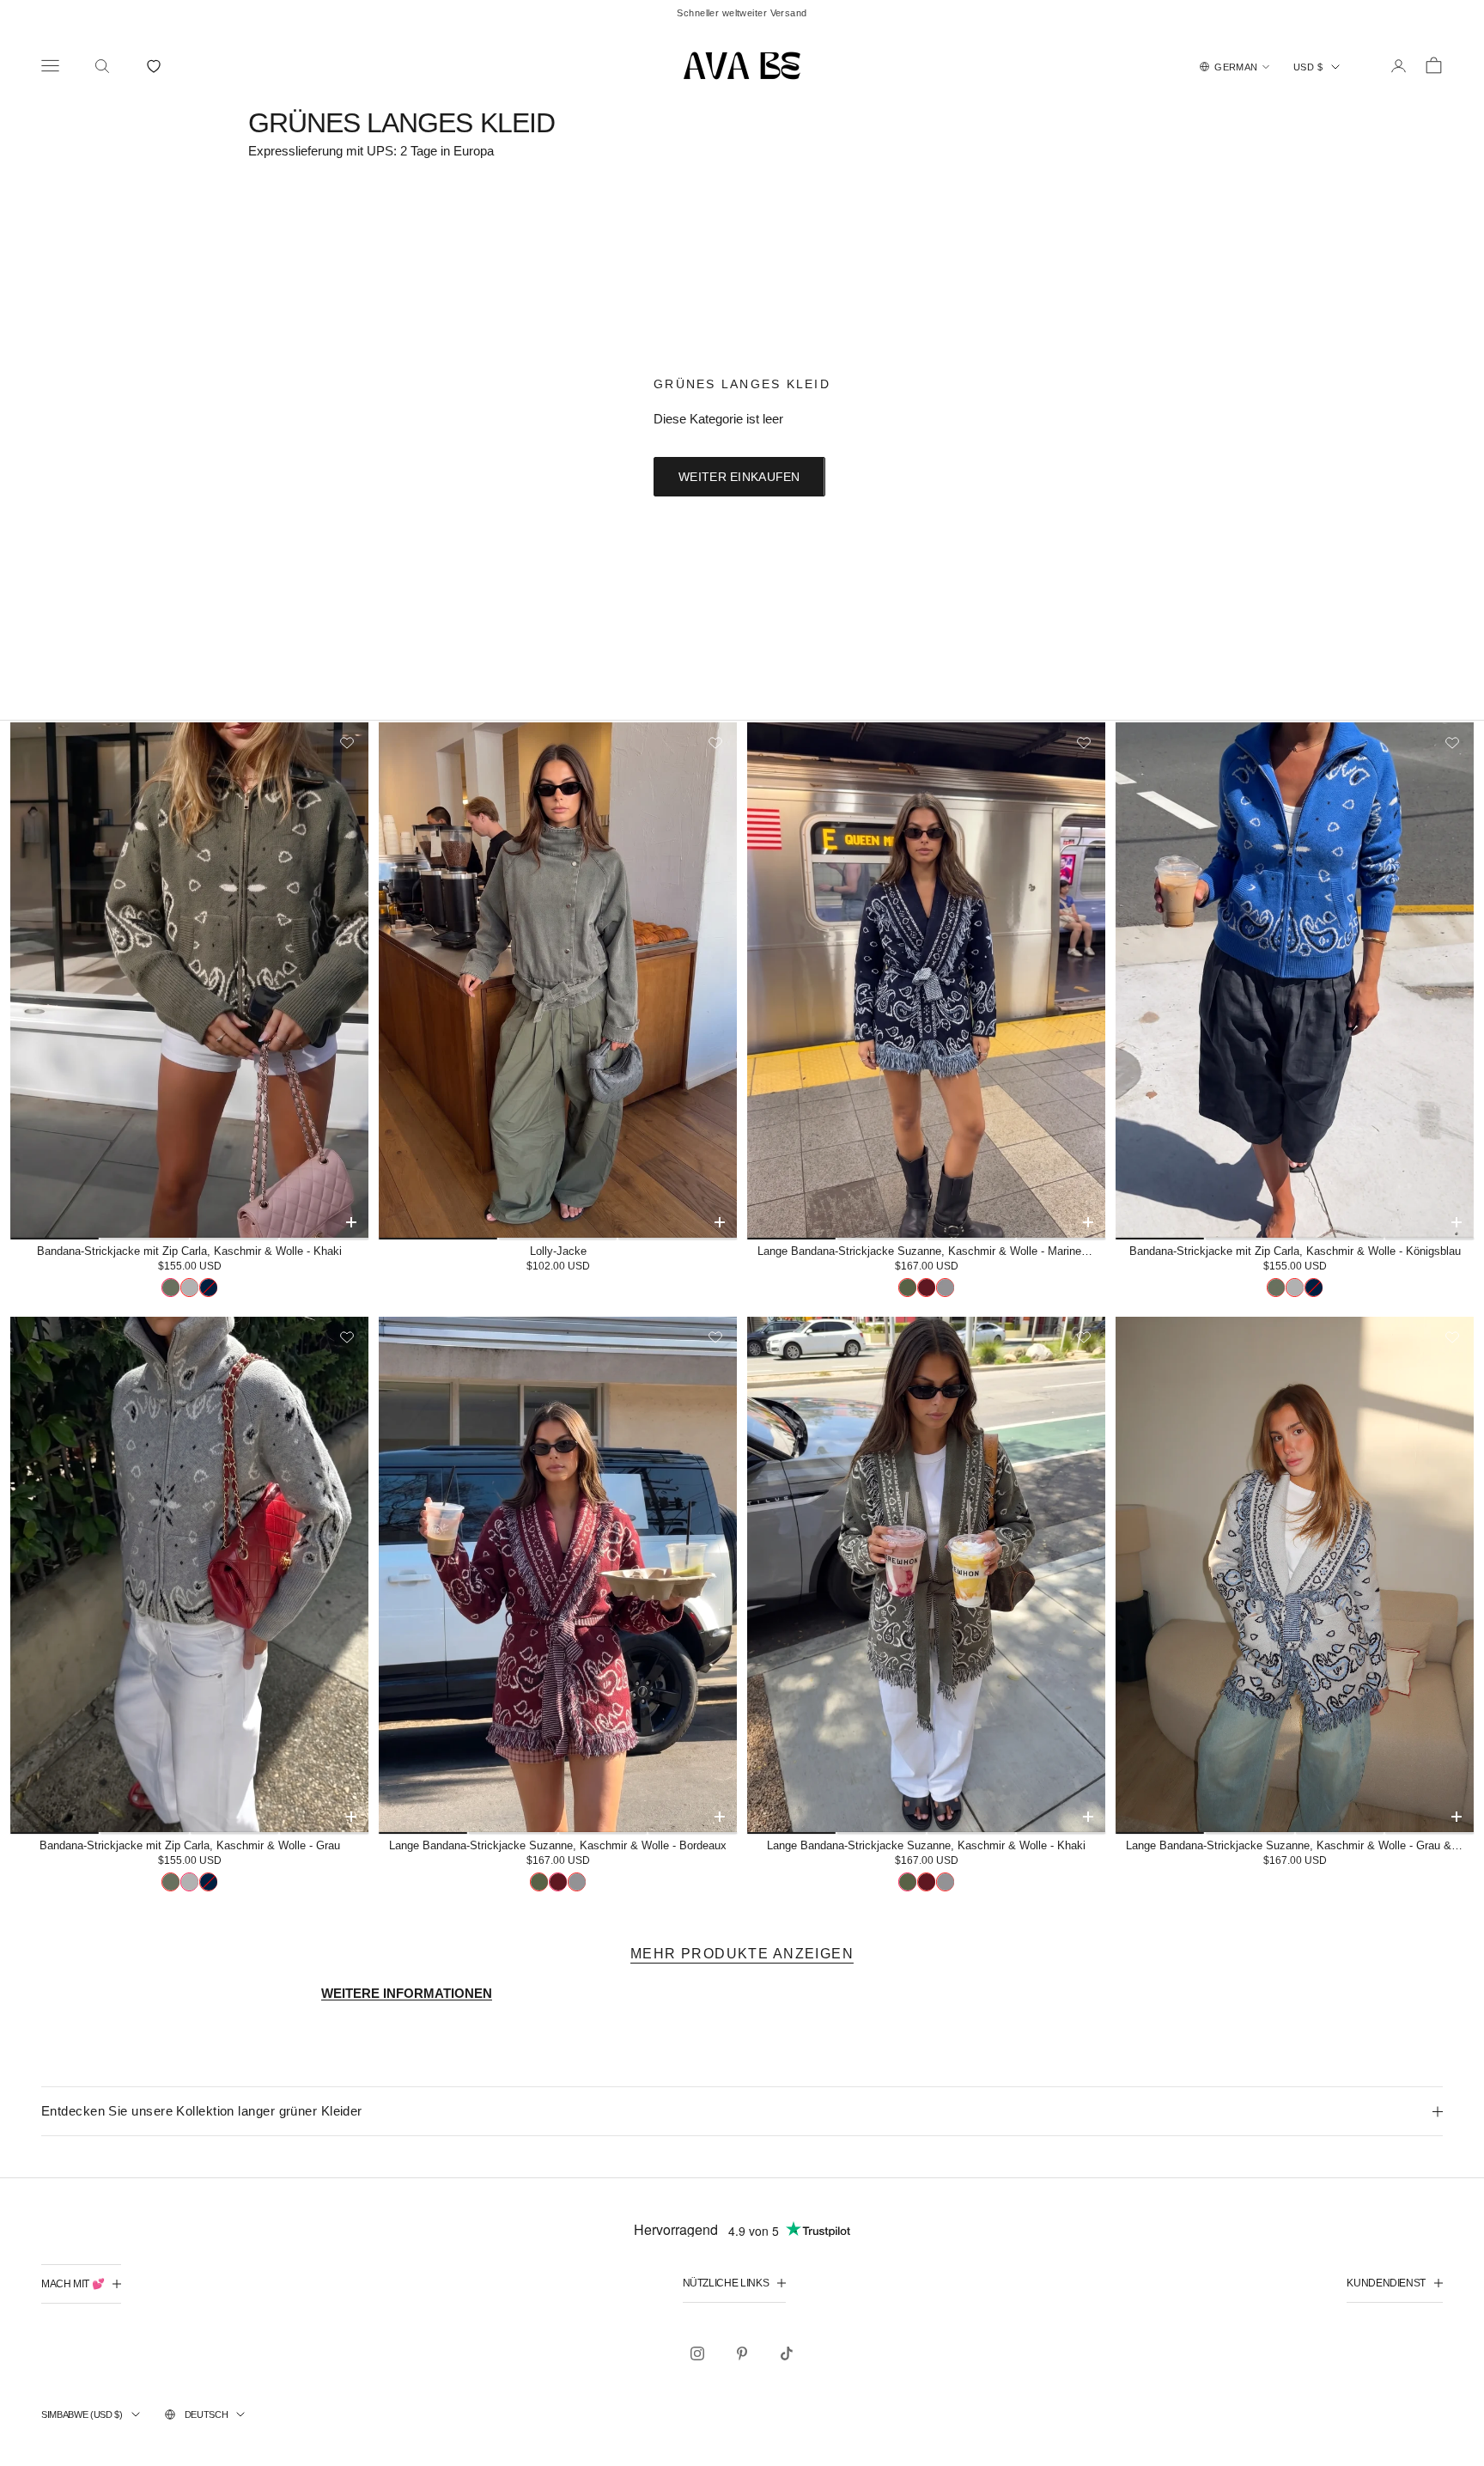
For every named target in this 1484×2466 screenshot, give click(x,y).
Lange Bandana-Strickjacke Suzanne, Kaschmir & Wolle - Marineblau (930, 1251)
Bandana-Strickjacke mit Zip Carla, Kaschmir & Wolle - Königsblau (1295, 1251)
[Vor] (350, 980)
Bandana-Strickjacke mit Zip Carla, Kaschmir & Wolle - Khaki (189, 1251)
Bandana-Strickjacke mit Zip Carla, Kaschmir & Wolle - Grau (190, 1845)
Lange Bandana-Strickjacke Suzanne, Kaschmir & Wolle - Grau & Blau (1300, 1845)
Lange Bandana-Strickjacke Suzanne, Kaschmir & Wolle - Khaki (926, 1845)
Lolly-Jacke (558, 1251)
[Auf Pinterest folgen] (742, 2353)
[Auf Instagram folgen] (697, 2353)
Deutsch (207, 2414)
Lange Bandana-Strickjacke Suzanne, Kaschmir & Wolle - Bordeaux (558, 1845)
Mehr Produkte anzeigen (742, 1954)
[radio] (170, 1288)
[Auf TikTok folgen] (787, 2353)
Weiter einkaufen (739, 477)
